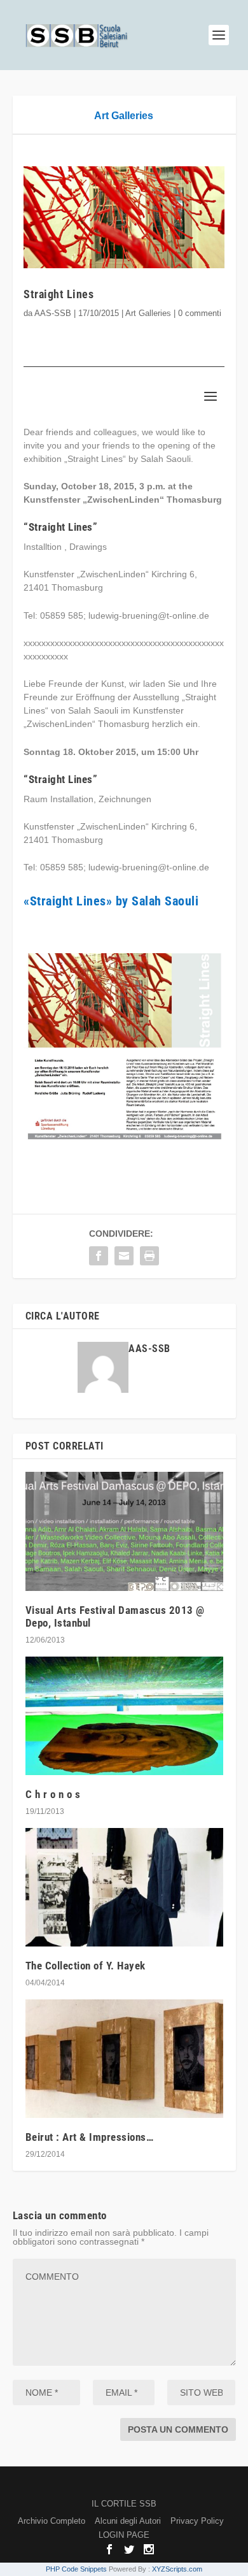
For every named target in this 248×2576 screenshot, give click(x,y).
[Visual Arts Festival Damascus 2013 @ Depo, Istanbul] (124, 1531)
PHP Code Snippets (76, 2569)
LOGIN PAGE (124, 2535)
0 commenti (200, 313)
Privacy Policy (197, 2521)
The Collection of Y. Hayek (86, 1966)
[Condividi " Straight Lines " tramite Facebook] (99, 1256)
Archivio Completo (52, 2521)
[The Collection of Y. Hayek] (124, 1888)
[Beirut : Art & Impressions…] (124, 2059)
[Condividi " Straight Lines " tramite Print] (149, 1256)
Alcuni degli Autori (128, 2521)
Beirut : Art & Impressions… (90, 2137)
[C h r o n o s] (124, 1716)
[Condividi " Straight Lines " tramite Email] (124, 1256)
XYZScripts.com (177, 2569)
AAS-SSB (53, 313)
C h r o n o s (53, 1794)
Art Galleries (124, 116)
